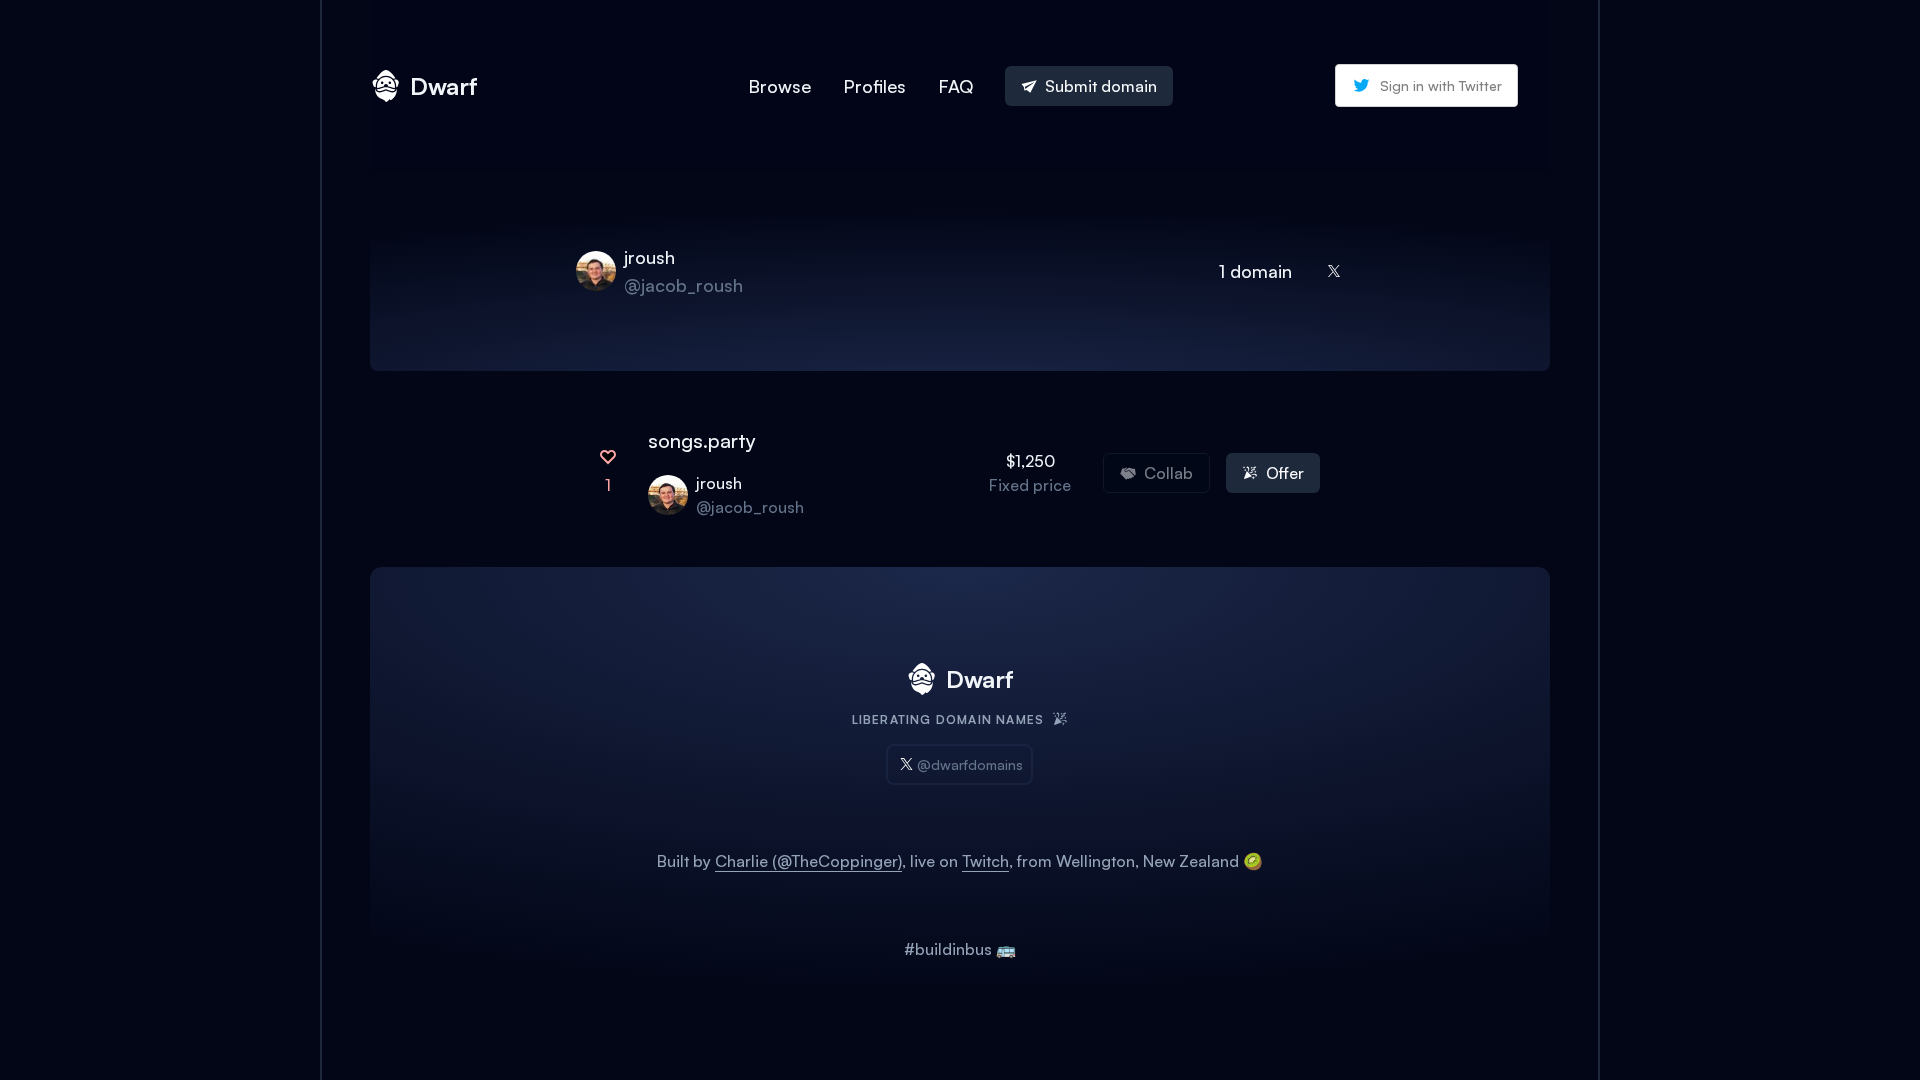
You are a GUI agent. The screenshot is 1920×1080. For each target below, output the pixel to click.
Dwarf (444, 86)
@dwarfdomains (970, 764)
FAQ (955, 86)
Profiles (874, 86)
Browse (779, 86)
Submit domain (1101, 86)
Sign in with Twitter (1441, 85)
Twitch (985, 861)
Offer (1285, 473)
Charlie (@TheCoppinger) (808, 861)
